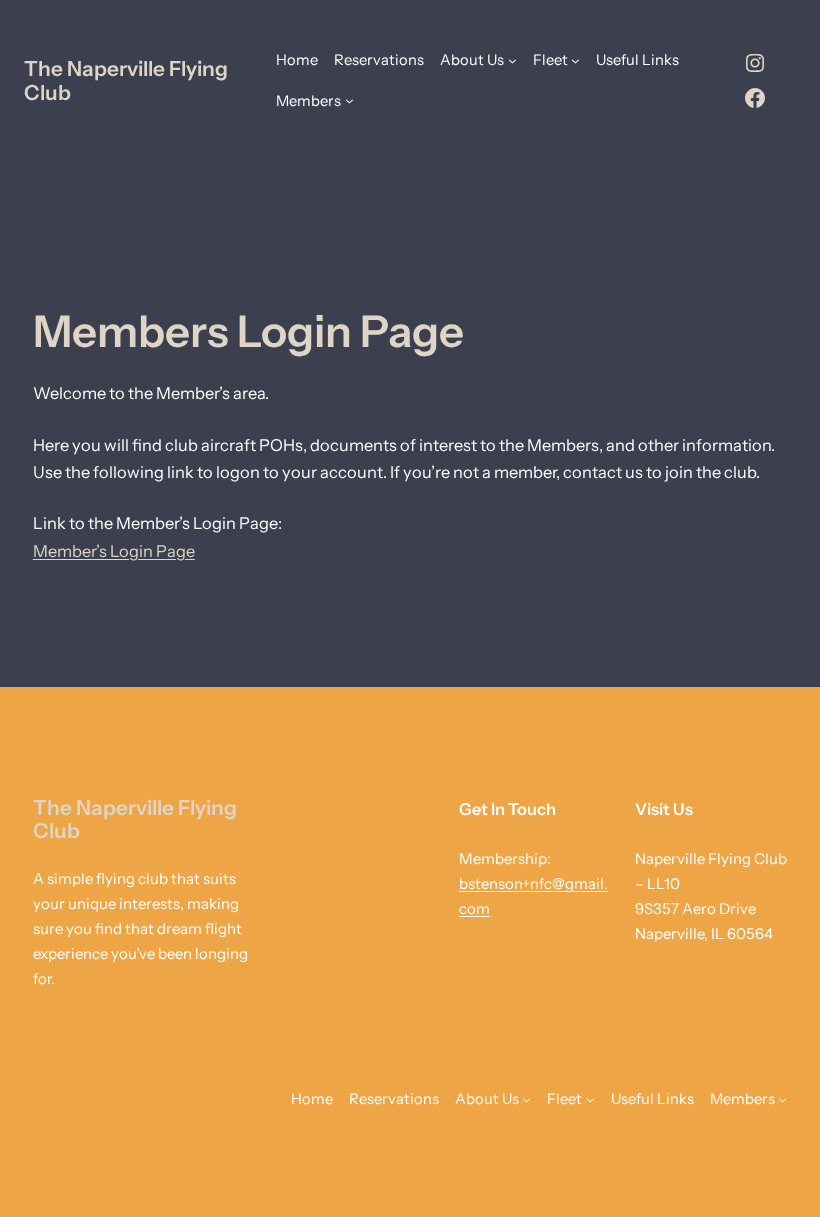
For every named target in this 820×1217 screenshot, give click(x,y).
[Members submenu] (349, 100)
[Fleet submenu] (575, 60)
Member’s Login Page (114, 551)
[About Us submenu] (512, 60)
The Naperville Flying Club (126, 80)
